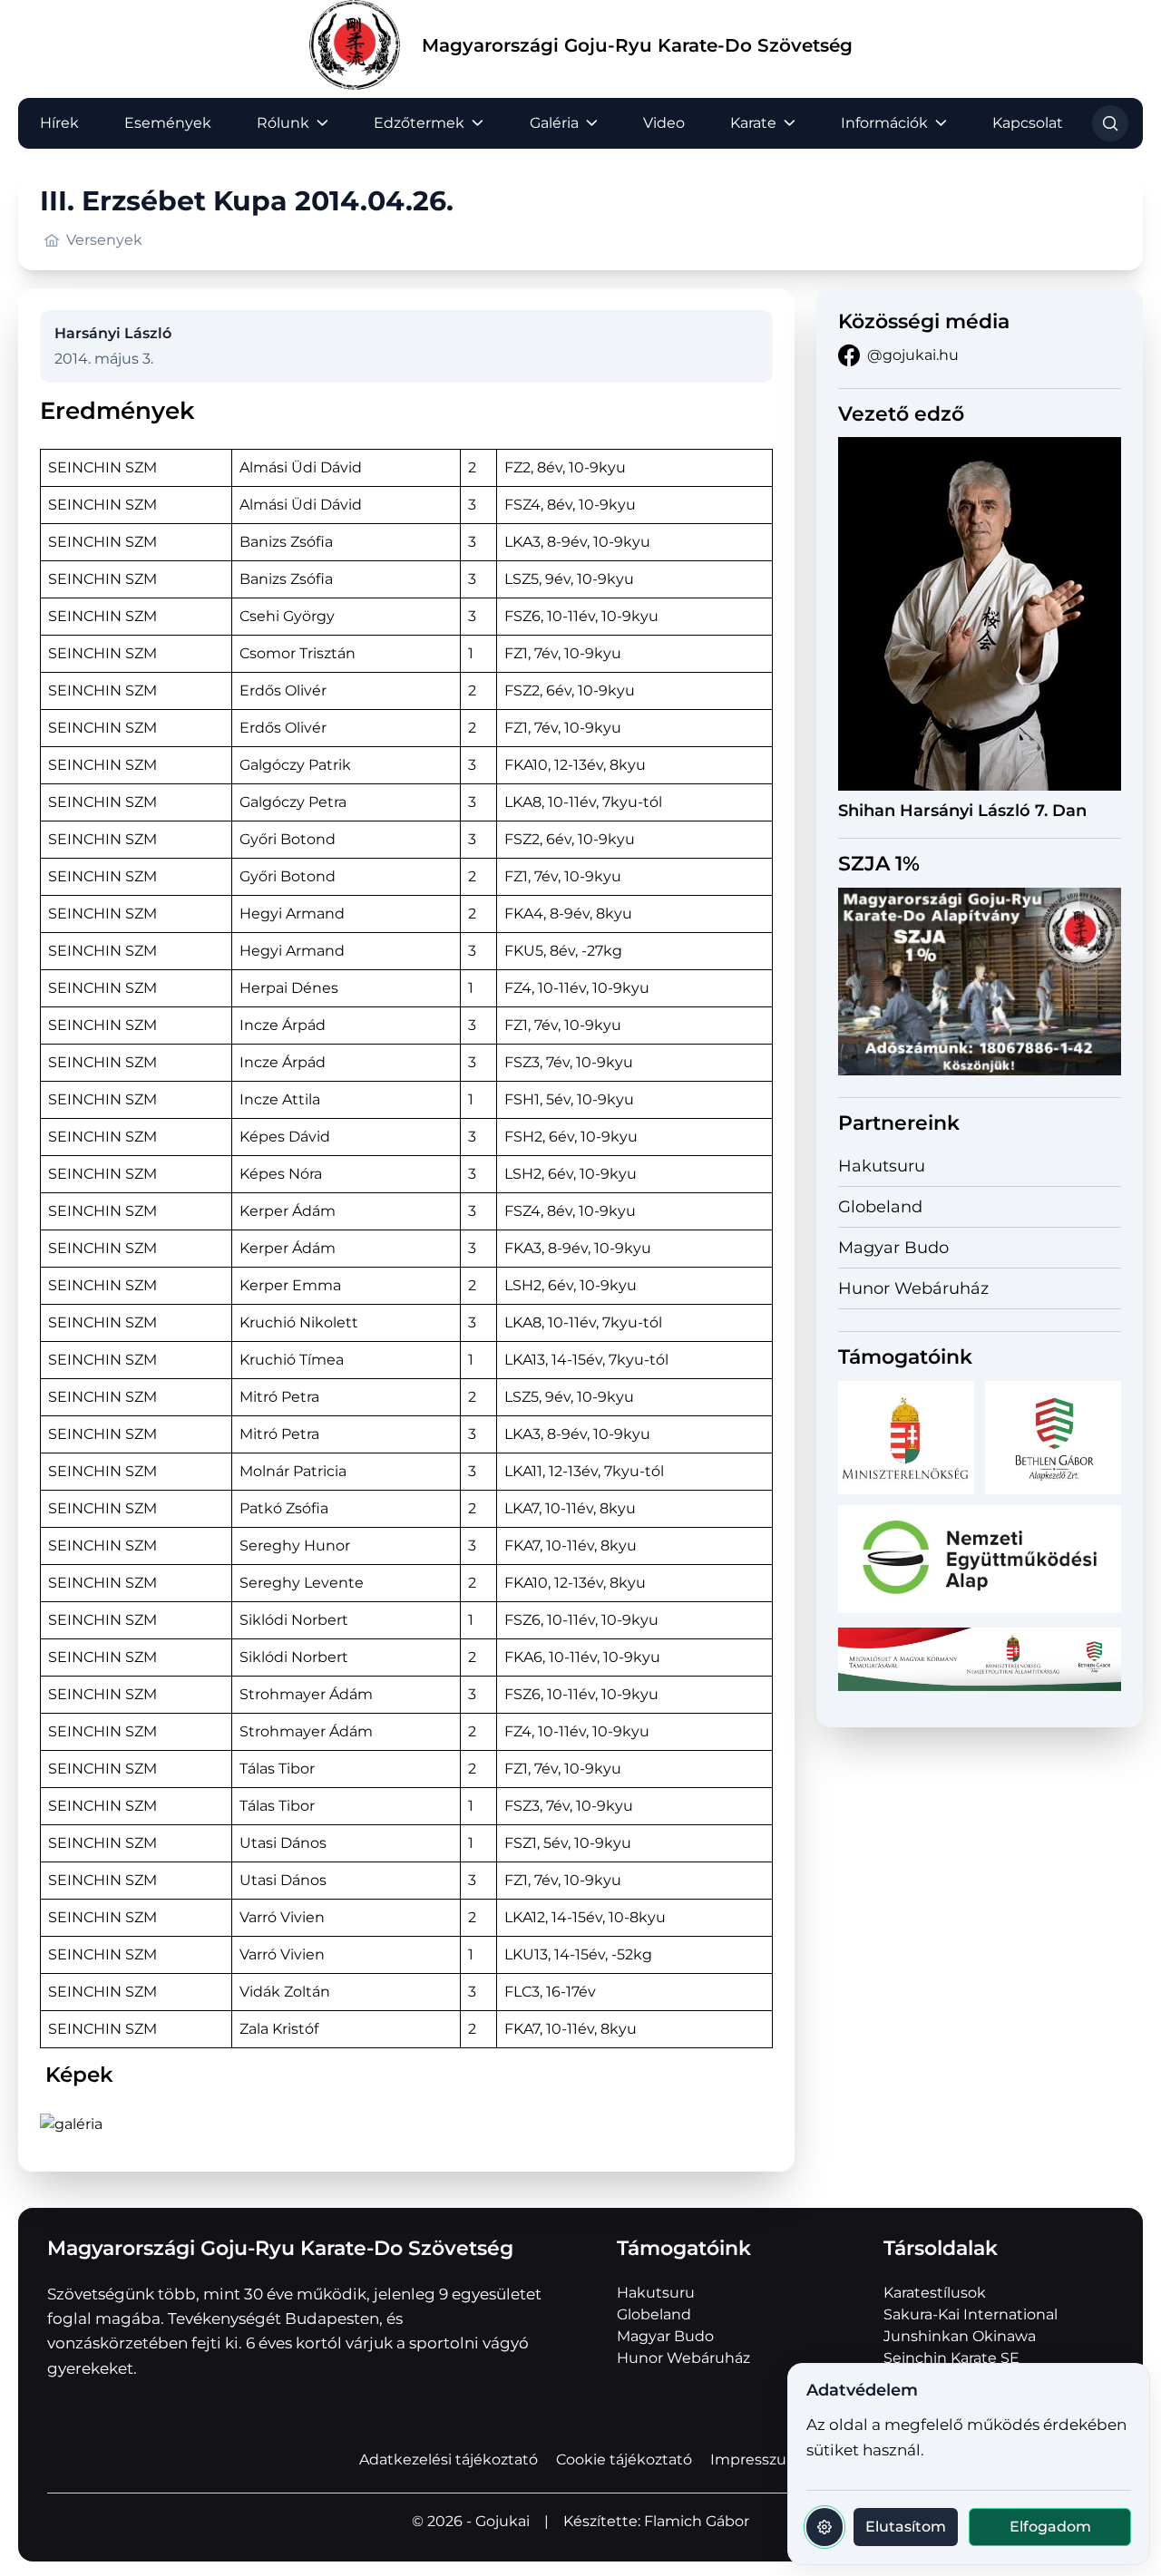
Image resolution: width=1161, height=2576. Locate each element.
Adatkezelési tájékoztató (449, 2459)
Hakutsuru (882, 1166)
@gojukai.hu (913, 355)
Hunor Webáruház (913, 1288)
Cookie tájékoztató (624, 2459)
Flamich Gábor (697, 2521)
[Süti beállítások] (824, 2527)
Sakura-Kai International (971, 2314)
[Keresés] (1110, 123)
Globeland (880, 1207)
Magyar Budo (893, 1248)
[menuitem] (59, 123)
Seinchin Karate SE (951, 2358)
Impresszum (756, 2459)
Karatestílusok (935, 2293)
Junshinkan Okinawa (960, 2336)
